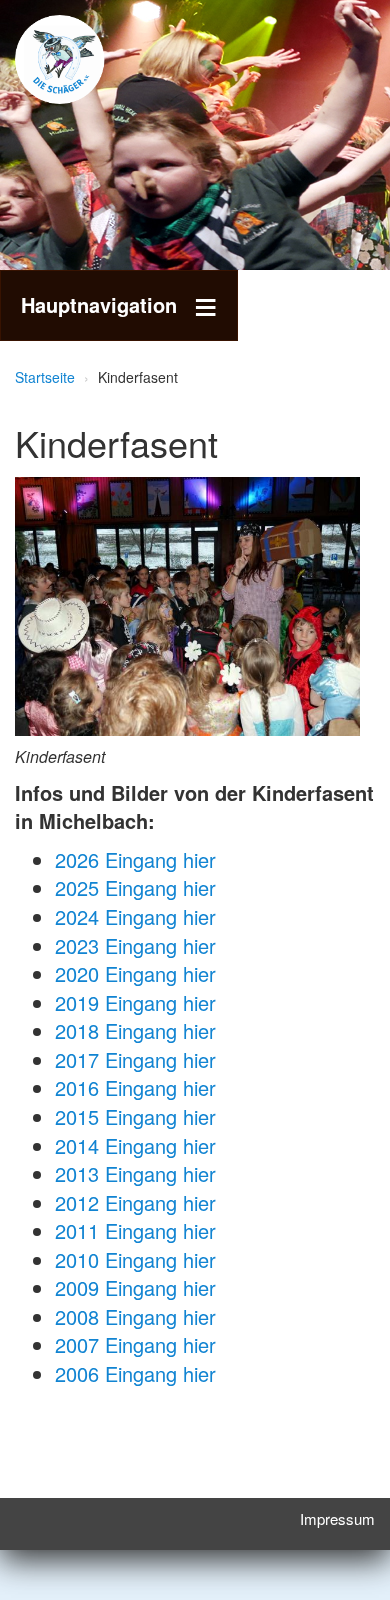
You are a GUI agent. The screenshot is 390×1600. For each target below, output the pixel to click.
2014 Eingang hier (135, 1145)
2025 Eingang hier (135, 887)
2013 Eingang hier (135, 1173)
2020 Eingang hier (135, 973)
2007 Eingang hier (135, 1344)
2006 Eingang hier (135, 1373)
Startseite (45, 377)
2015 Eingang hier (135, 1116)
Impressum (337, 1518)
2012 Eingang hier (135, 1202)
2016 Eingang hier (135, 1087)
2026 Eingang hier (135, 859)
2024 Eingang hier (135, 916)
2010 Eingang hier (135, 1259)
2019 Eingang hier (135, 1002)
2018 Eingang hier (135, 1030)
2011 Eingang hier (135, 1230)
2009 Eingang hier (135, 1287)
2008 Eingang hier (135, 1316)
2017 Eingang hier (135, 1059)
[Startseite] (90, 59)
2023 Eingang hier (135, 945)
